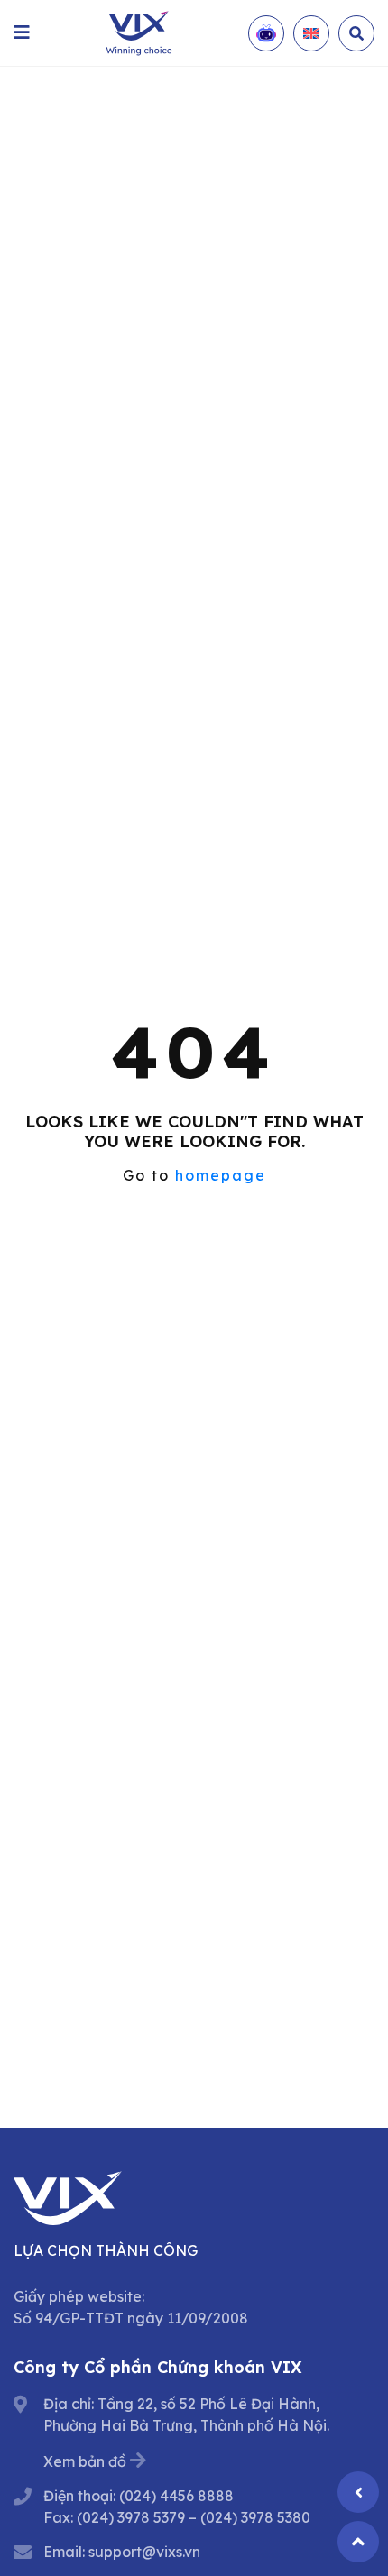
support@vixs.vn (144, 2552)
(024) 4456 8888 (176, 2496)
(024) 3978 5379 (131, 2517)
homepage (221, 1175)
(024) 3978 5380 (255, 2517)
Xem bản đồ (85, 2461)
